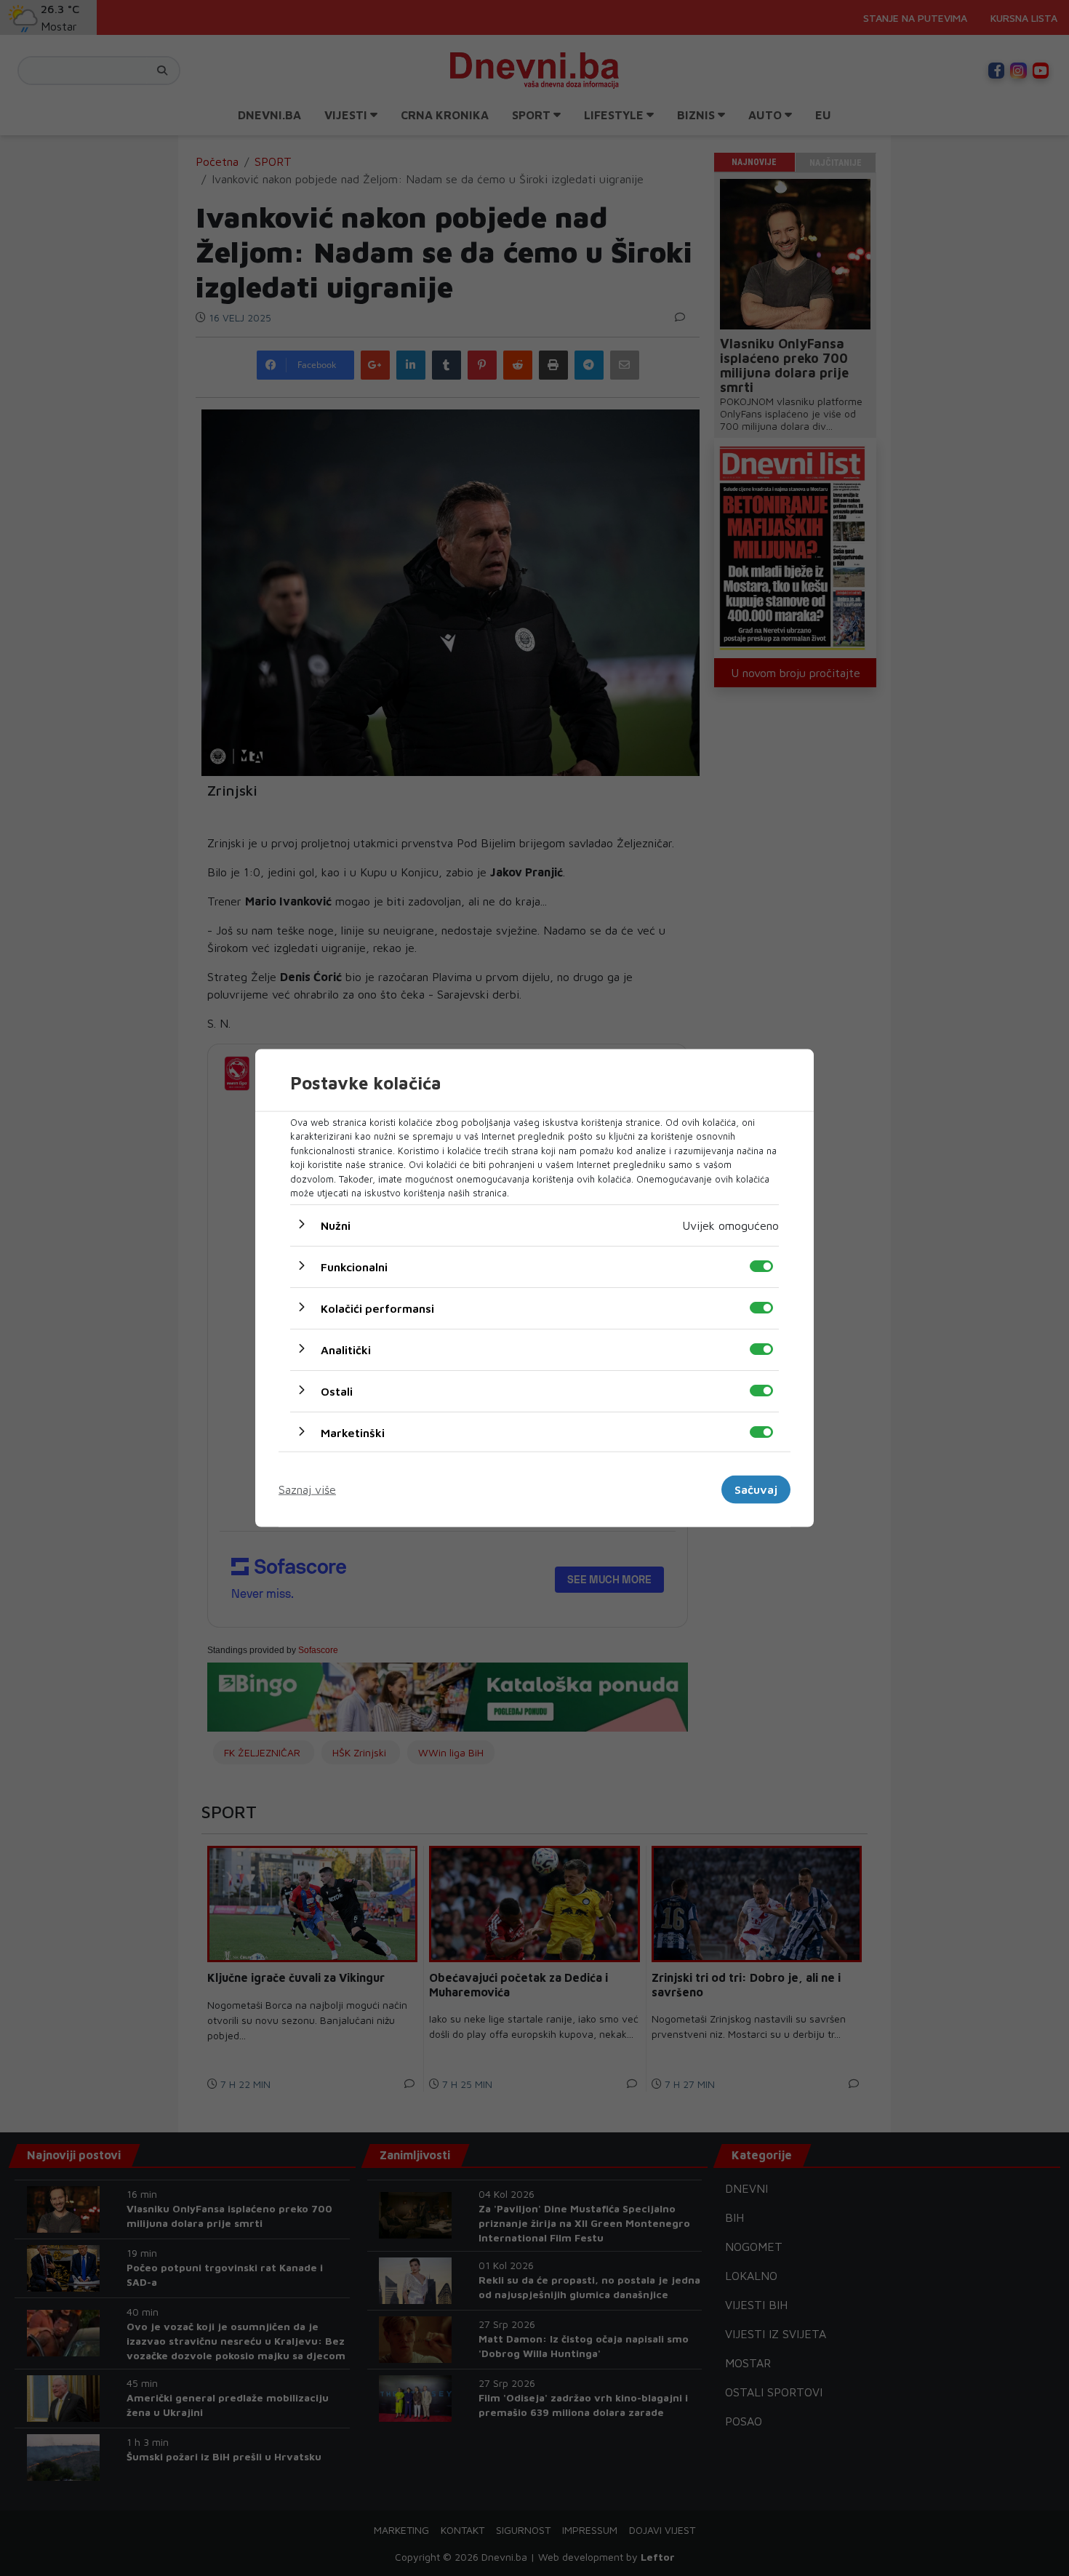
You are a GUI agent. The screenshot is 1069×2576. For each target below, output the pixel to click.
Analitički (346, 1349)
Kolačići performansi (377, 1308)
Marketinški (353, 1432)
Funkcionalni (354, 1266)
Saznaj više (307, 1489)
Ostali (337, 1391)
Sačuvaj (756, 1489)
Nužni (336, 1225)
